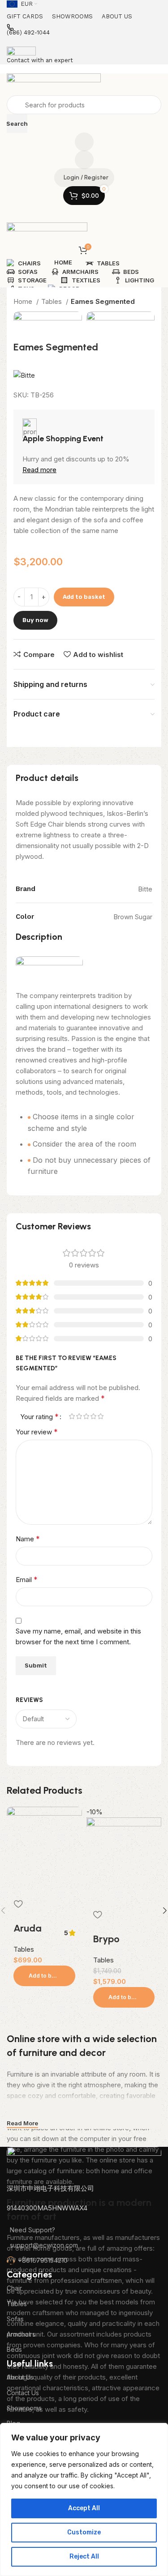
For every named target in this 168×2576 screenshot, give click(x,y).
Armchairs (21, 2334)
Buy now (35, 620)
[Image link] (84, 2164)
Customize (84, 2532)
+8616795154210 (43, 2260)
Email (27, 1579)
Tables (52, 301)
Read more (39, 470)
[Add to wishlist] (18, 1904)
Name (28, 1539)
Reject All (84, 2557)
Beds (14, 2349)
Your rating (39, 1416)
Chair (14, 2288)
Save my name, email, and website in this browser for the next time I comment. (78, 1636)
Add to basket (84, 597)
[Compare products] (84, 142)
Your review (37, 1432)
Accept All (84, 2508)
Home (24, 301)
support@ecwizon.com (44, 2245)
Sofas (15, 2319)
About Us (20, 2377)
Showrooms (24, 2408)
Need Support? (32, 2230)
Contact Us (23, 2393)
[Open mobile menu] (84, 213)
